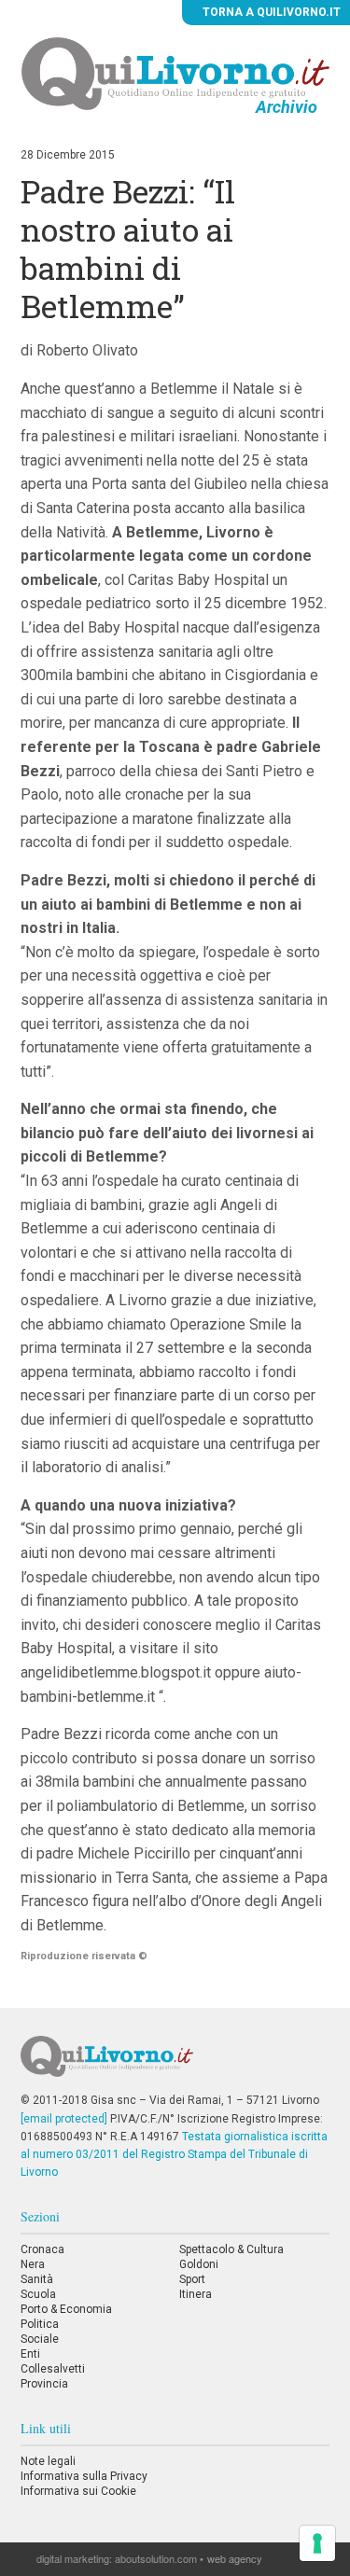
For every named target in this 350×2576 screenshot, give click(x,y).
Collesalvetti (53, 2369)
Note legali (48, 2461)
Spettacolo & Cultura (231, 2249)
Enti (30, 2354)
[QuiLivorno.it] (175, 2064)
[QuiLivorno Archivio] (175, 73)
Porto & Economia (66, 2309)
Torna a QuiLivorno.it (270, 12)
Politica (40, 2324)
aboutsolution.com (156, 2558)
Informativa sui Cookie (78, 2491)
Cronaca (42, 2249)
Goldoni (199, 2264)
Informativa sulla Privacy (84, 2476)
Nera (33, 2264)
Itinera (196, 2294)
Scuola (38, 2294)
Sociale (40, 2339)
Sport (192, 2279)
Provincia (44, 2384)
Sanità (37, 2279)
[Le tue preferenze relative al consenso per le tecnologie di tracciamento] (317, 2543)
